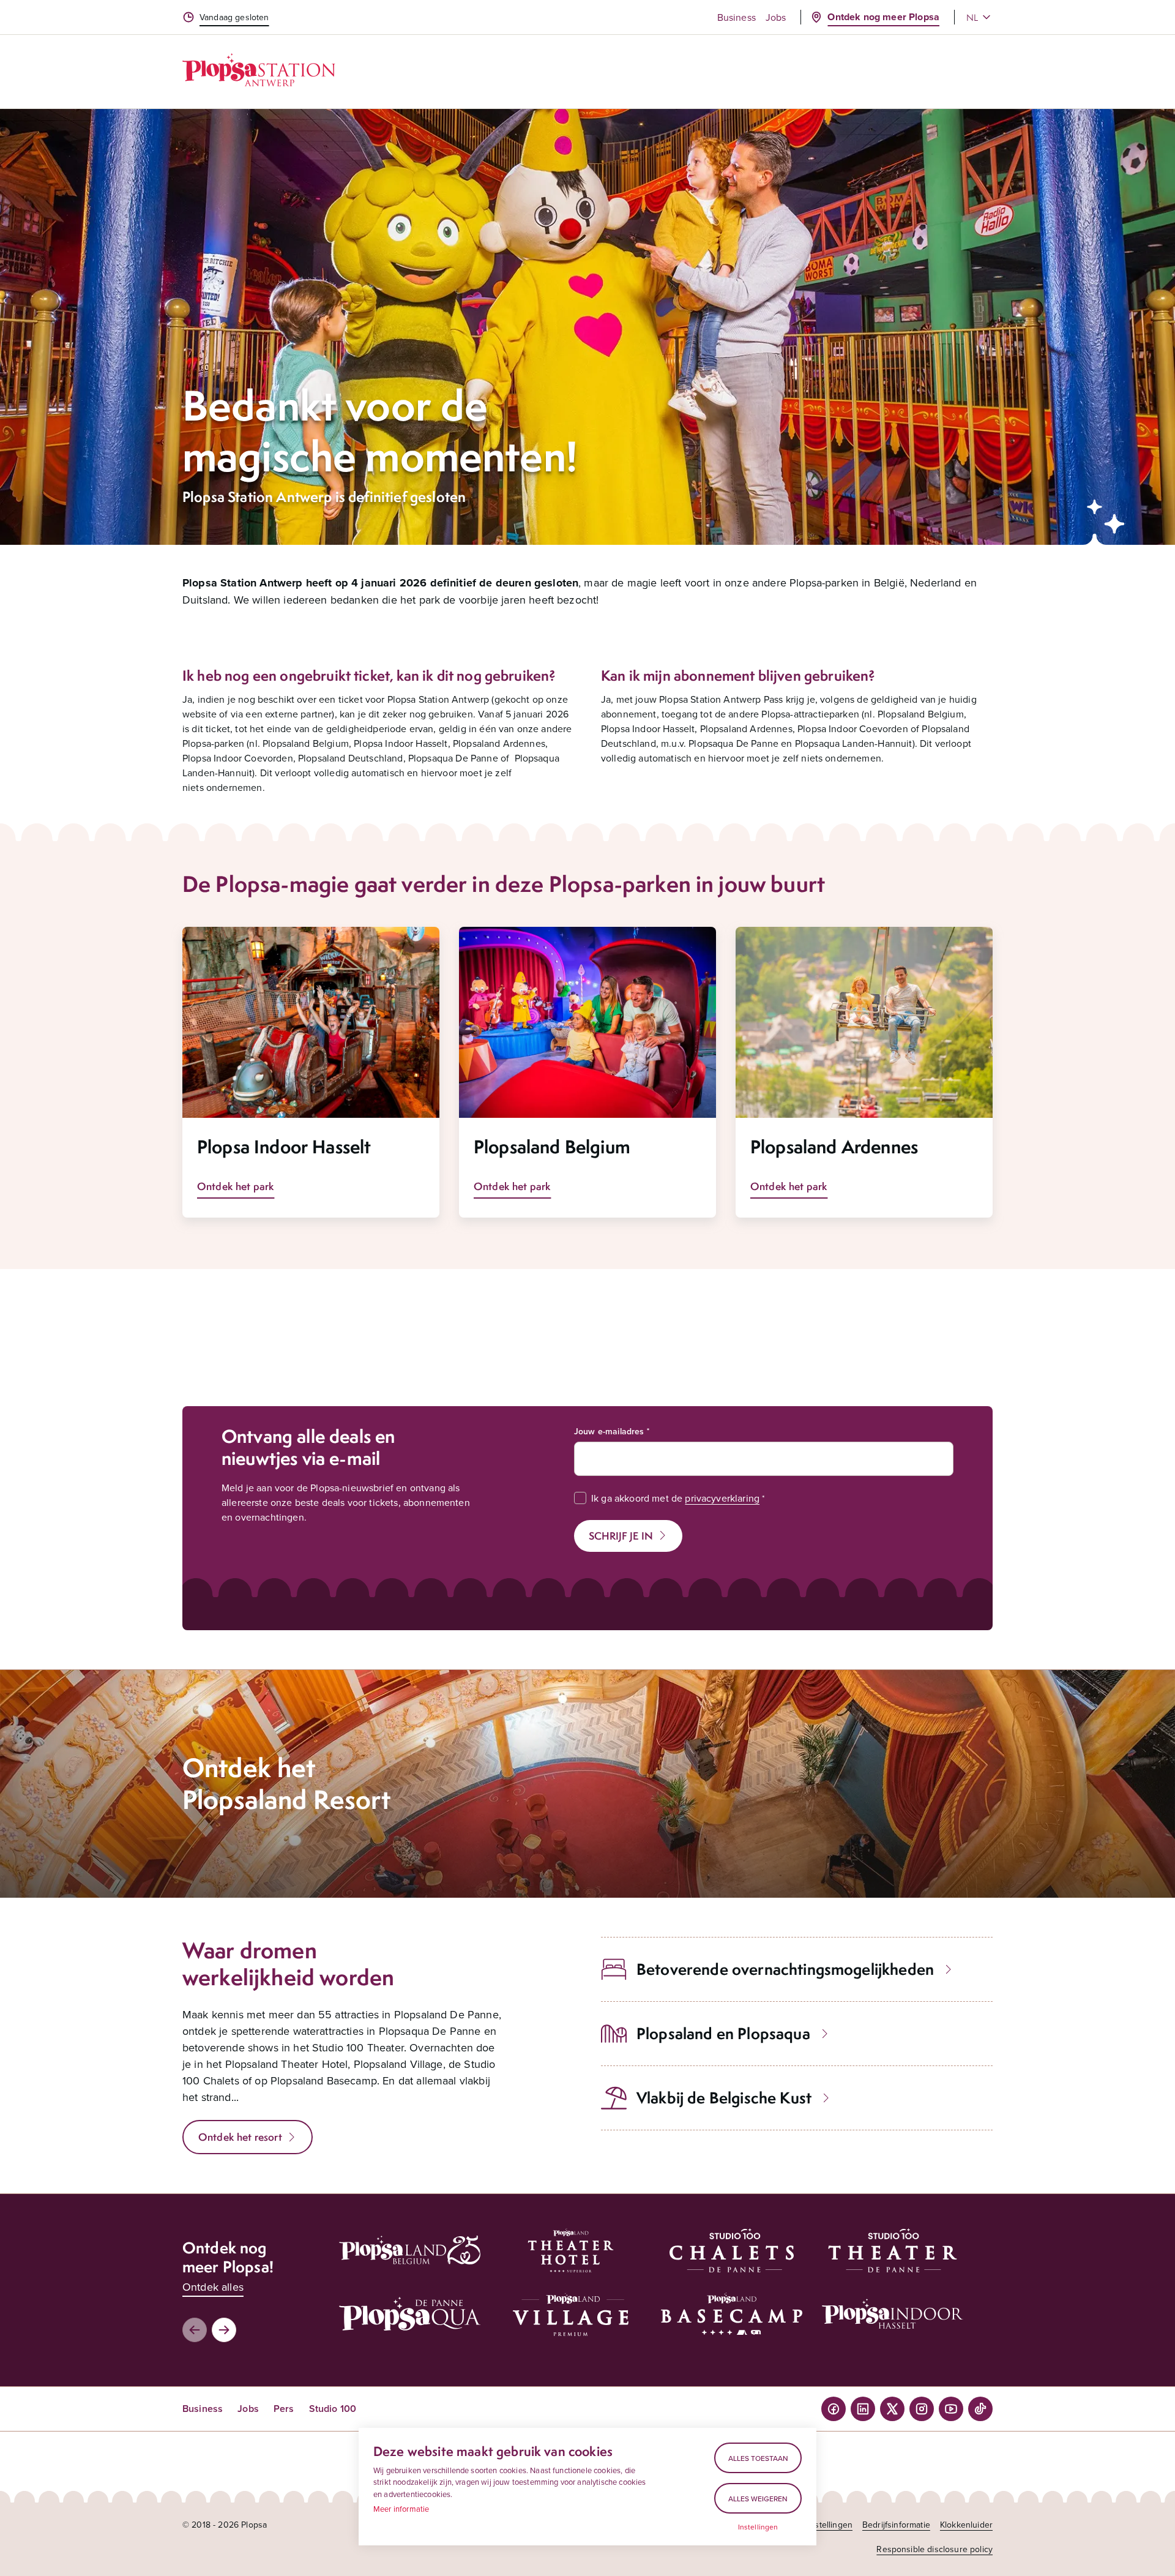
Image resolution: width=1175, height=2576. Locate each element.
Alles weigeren (758, 2499)
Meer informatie (401, 2509)
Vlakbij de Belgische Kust (724, 2098)
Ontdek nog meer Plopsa (883, 17)
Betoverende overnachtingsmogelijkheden (785, 1969)
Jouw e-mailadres (609, 1431)
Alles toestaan (758, 2458)
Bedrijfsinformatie (896, 2525)
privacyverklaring (722, 1498)
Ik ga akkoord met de (675, 1498)
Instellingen (758, 2527)
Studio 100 (333, 2409)
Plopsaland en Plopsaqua (723, 2033)
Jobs (776, 17)
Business (737, 17)
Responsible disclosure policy (934, 2549)
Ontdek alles (213, 2287)
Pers (284, 2409)
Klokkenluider (966, 2525)
